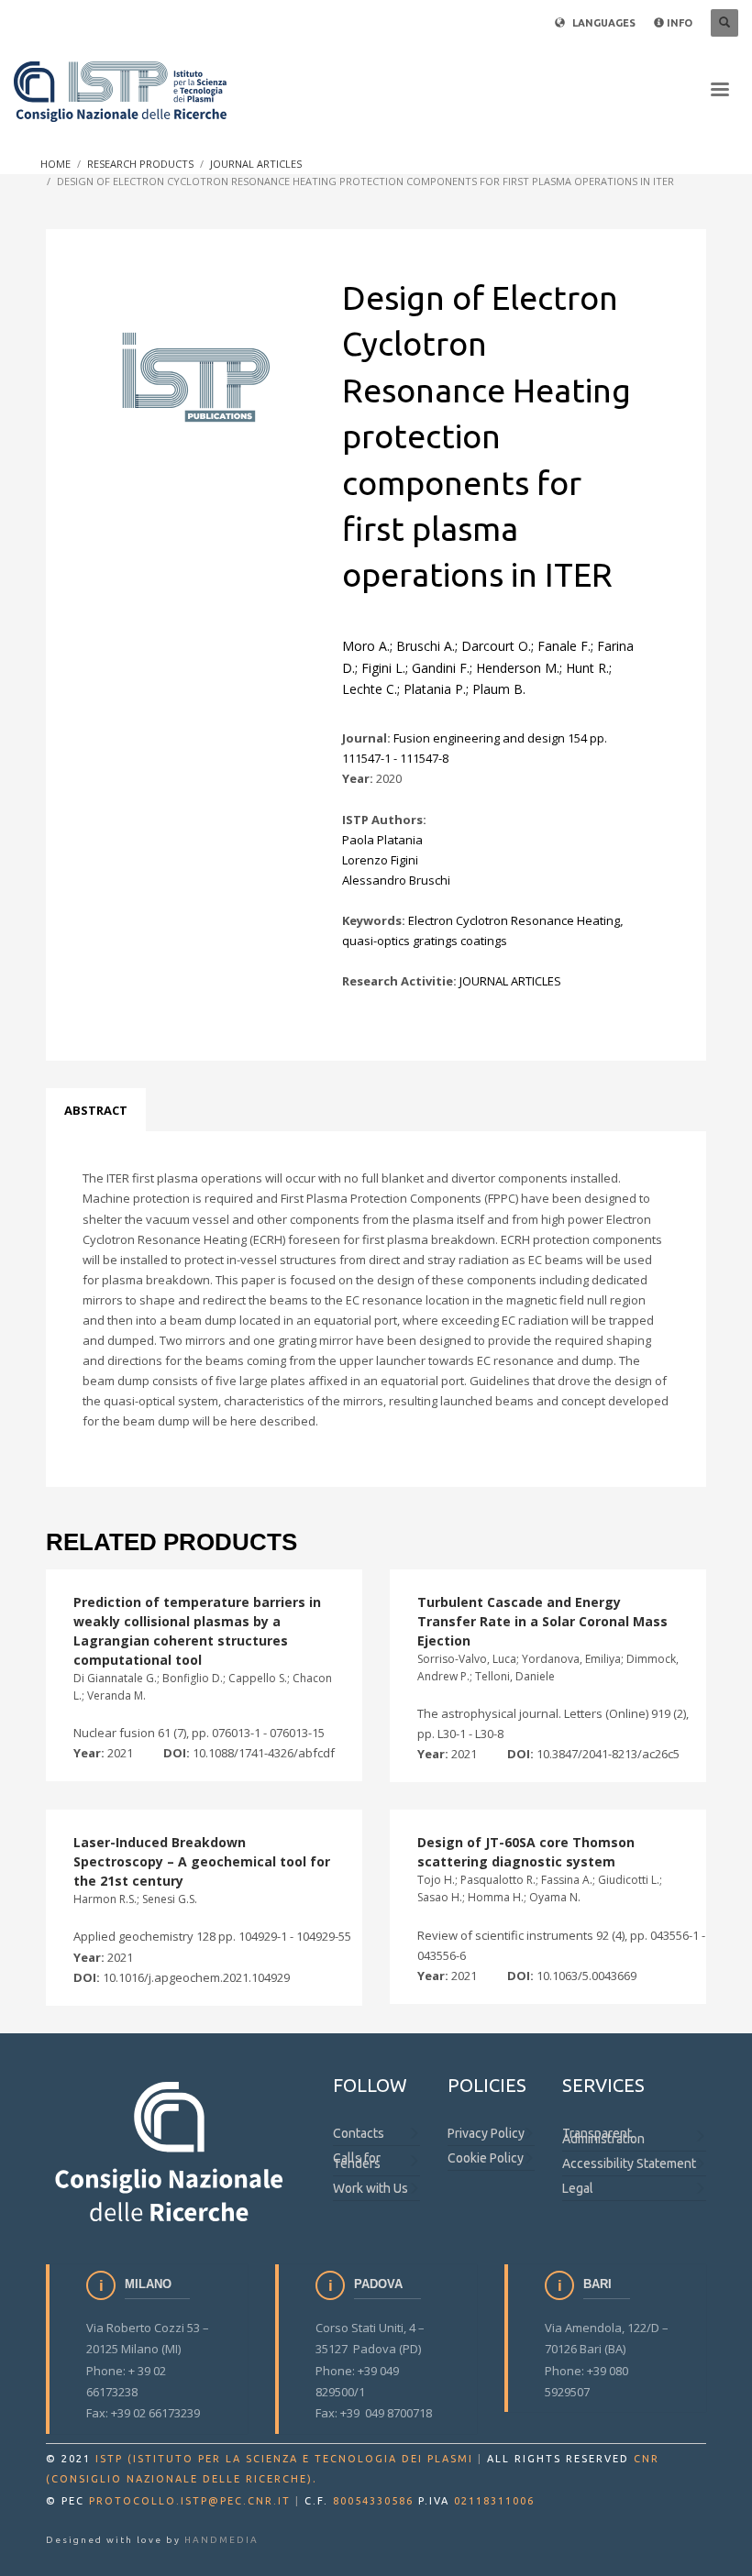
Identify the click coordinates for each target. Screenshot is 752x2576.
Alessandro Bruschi (396, 880)
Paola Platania (382, 840)
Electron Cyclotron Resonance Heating (514, 920)
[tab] (96, 1110)
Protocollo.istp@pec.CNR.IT (190, 2501)
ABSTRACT (96, 1110)
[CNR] (171, 2150)
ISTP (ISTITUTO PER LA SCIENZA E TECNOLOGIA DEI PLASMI (284, 2459)
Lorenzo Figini (380, 860)
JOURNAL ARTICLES (510, 981)
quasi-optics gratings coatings (425, 941)
